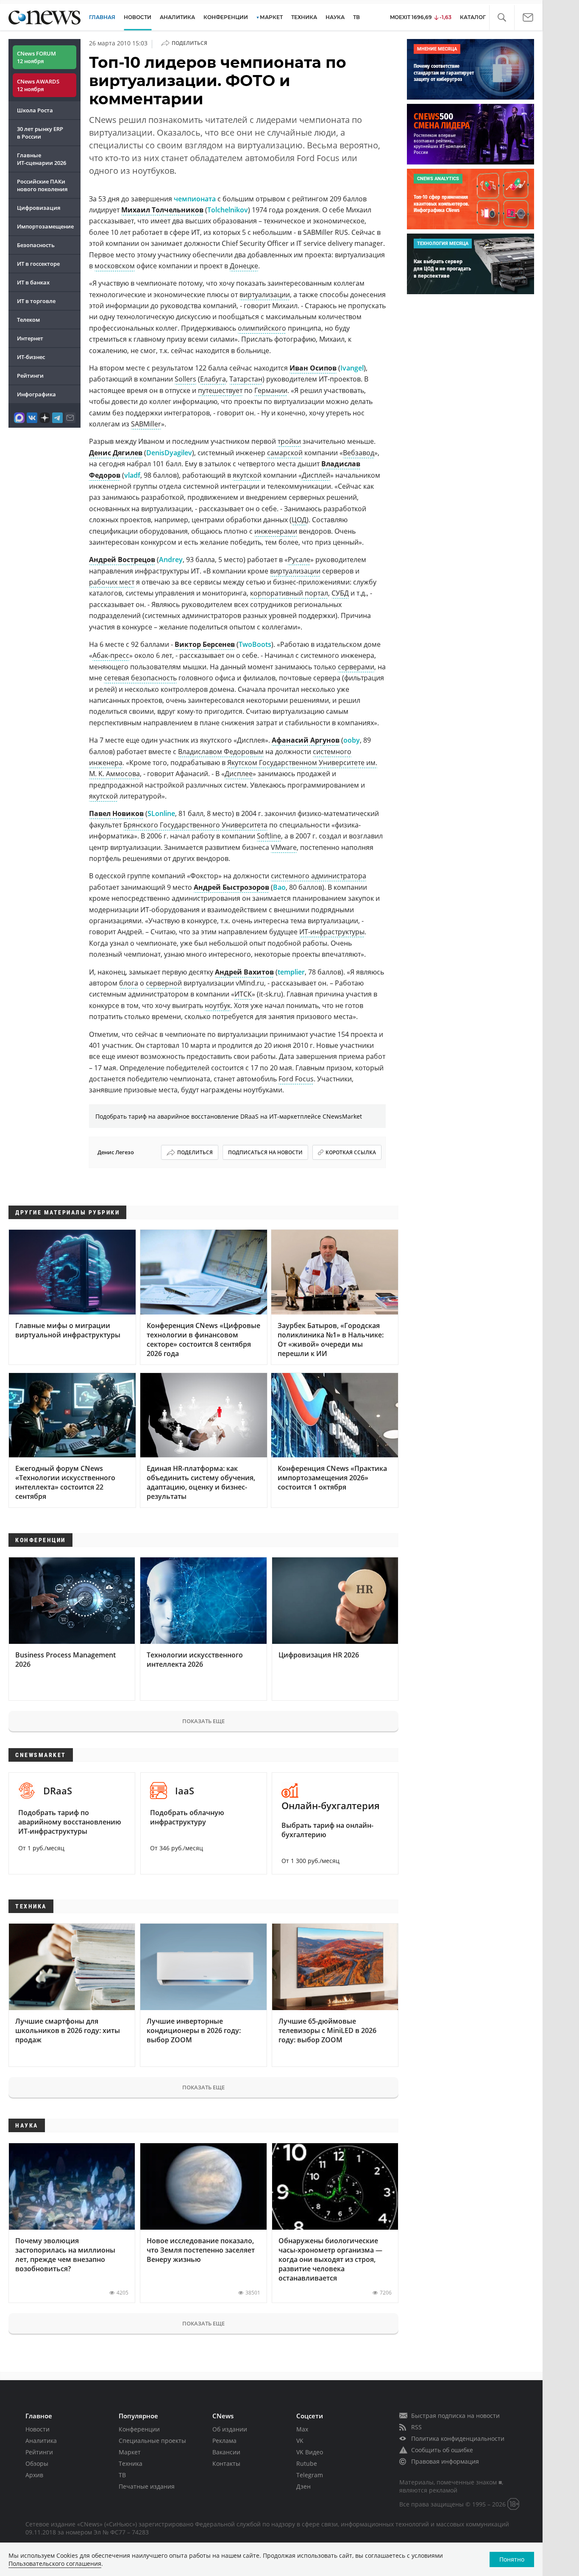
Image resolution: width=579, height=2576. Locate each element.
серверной (164, 983)
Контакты (226, 2463)
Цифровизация (39, 208)
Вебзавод (359, 453)
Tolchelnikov (228, 210)
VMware (284, 847)
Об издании (230, 2429)
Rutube (307, 2463)
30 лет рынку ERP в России (40, 133)
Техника (131, 2463)
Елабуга (213, 379)
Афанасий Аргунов (306, 740)
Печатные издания (147, 2486)
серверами (356, 667)
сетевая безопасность (140, 678)
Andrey (171, 560)
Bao (279, 887)
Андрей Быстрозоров (231, 887)
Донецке (244, 266)
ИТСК (243, 994)
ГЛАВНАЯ (102, 17)
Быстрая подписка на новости (455, 2416)
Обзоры (37, 2463)
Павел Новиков (116, 813)
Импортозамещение (45, 226)
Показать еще (203, 1721)
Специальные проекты (152, 2441)
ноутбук (218, 1005)
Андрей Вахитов (244, 972)
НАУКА (335, 17)
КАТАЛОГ (473, 17)
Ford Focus (296, 1079)
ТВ (356, 17)
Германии (271, 390)
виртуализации (265, 295)
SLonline (161, 813)
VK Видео (310, 2452)
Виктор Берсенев (205, 644)
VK (300, 2441)
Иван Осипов (313, 368)
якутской (247, 475)
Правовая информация (445, 2461)
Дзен (303, 2486)
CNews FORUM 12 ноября (36, 57)
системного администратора (319, 876)
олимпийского (262, 328)
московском (115, 266)
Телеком (28, 320)
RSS (416, 2427)
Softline (269, 836)
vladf (132, 475)
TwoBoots (255, 644)
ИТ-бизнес (31, 357)
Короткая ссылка (351, 1152)
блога (129, 983)
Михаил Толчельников (162, 210)
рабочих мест (112, 582)
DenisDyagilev (169, 453)
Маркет (130, 2452)
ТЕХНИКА (304, 17)
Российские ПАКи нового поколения (42, 185)
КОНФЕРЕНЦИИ (226, 17)
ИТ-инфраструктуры (332, 932)
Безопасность (36, 245)
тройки (289, 441)
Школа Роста (35, 110)
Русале (299, 560)
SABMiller (146, 424)
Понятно (512, 2559)
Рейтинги (30, 376)
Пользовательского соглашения (55, 2563)
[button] (502, 18)
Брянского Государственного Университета (195, 825)
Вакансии (226, 2452)
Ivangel (352, 368)
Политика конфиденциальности (458, 2438)
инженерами (276, 531)
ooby (352, 740)
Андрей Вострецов (122, 560)
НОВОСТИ (138, 17)
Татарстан (246, 379)
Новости (38, 2429)
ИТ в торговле (36, 301)
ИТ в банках (33, 282)
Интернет (30, 338)
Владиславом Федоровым (221, 752)
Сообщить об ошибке (442, 2450)
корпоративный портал (289, 593)
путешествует (220, 390)
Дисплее (239, 774)
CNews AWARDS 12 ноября (38, 85)
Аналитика (177, 17)
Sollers (185, 379)
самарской (285, 453)
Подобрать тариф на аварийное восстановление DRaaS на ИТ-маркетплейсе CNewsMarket (229, 1116)
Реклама (224, 2441)
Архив (34, 2475)
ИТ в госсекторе (38, 264)
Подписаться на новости (265, 1152)
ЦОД (299, 520)
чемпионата (195, 199)
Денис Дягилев (116, 453)
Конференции (139, 2429)
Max (302, 2429)
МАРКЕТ (271, 17)
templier (291, 972)
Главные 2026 (42, 159)
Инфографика (36, 394)
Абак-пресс (111, 655)
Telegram (310, 2475)
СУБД (340, 593)
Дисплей (316, 475)
